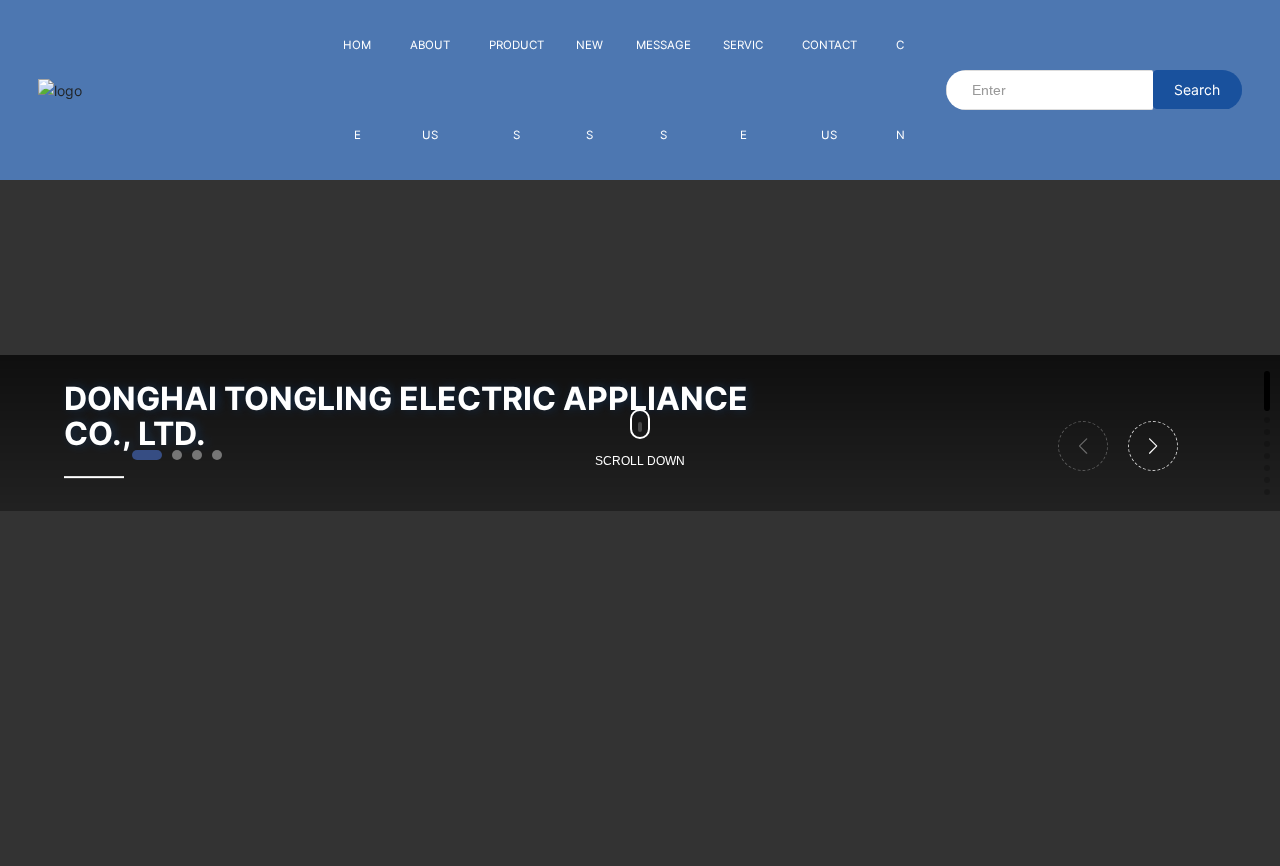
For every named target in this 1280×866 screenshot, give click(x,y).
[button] (147, 455)
